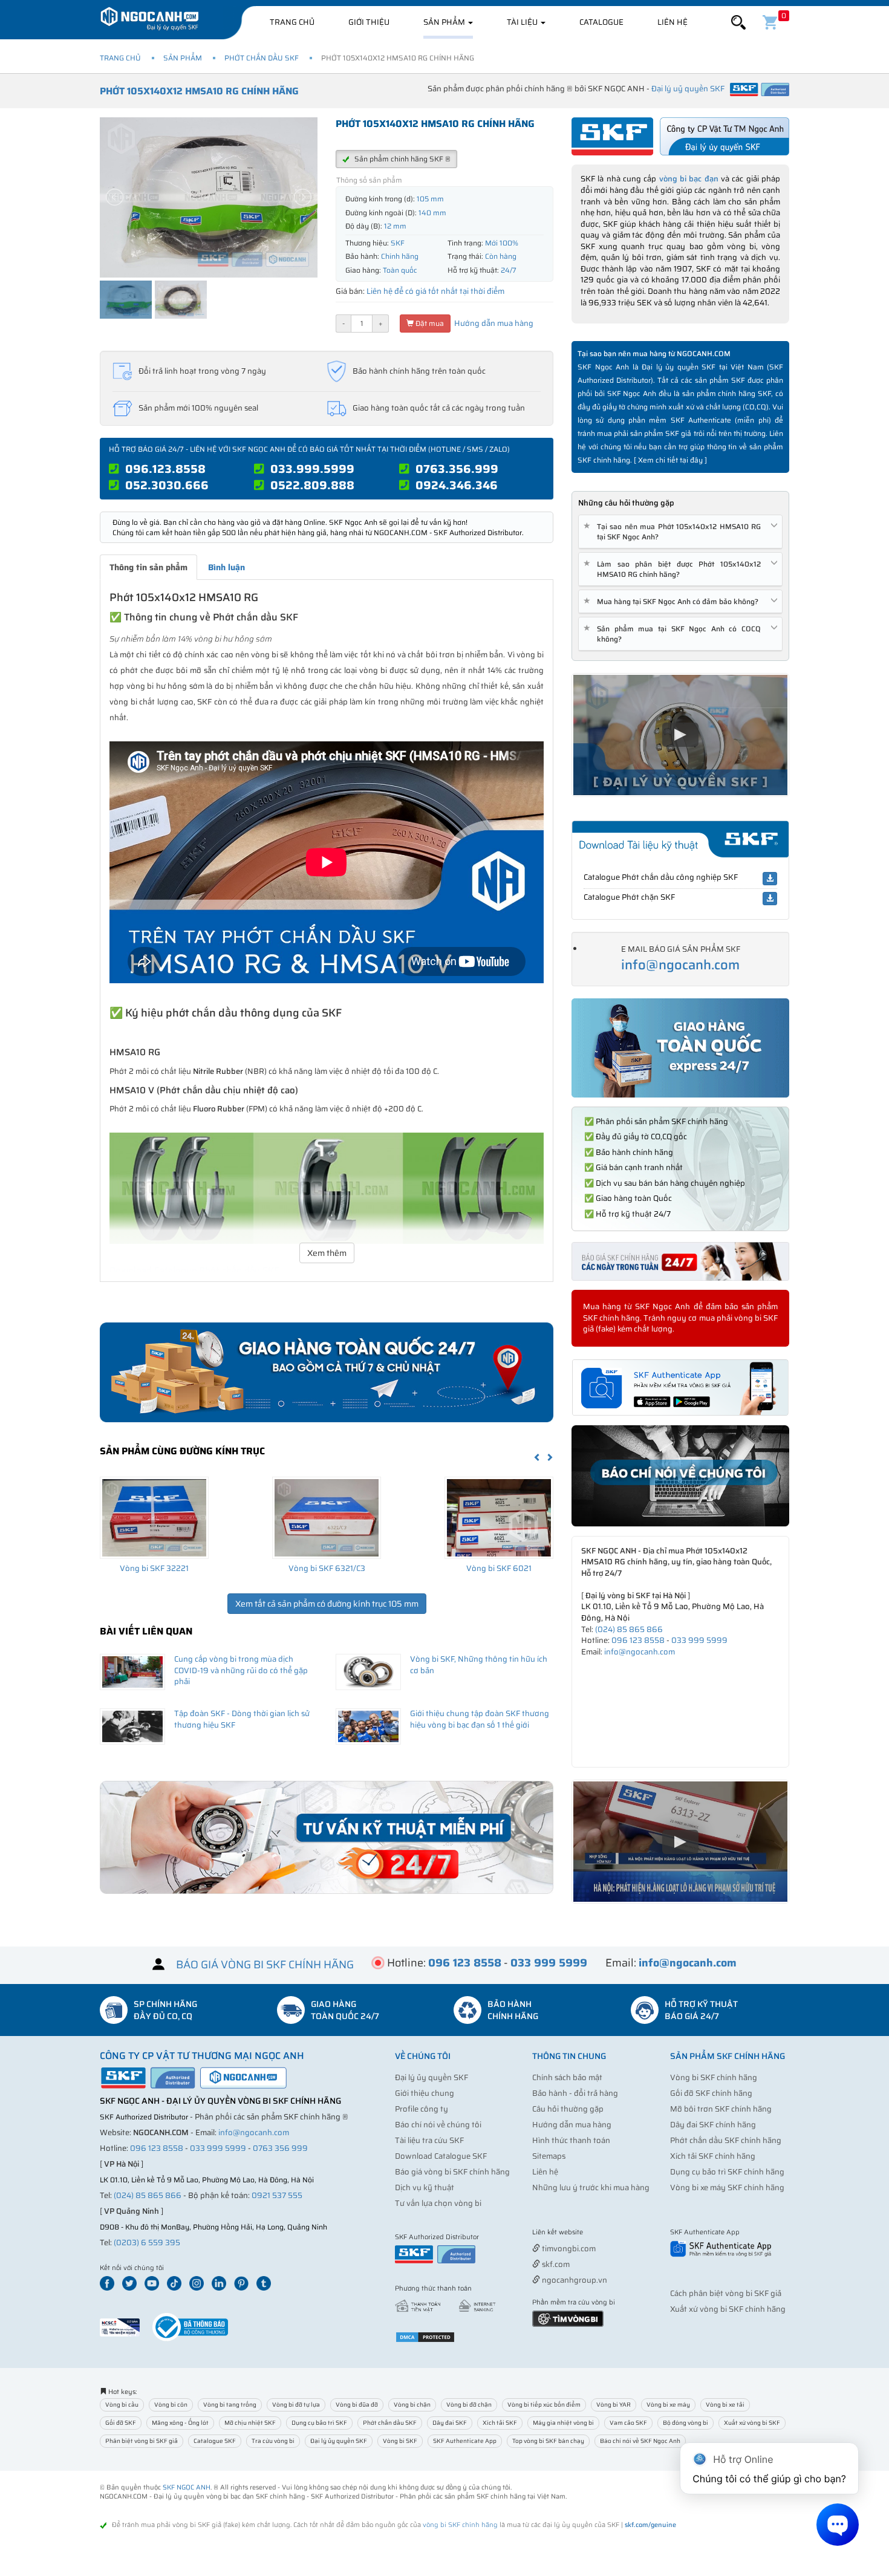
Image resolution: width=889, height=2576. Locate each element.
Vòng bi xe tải (725, 2405)
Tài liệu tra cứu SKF (429, 2140)
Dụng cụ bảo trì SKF (319, 2423)
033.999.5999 (312, 469)
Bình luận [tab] (226, 567)
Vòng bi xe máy (668, 2405)
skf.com (555, 2264)
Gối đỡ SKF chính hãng (711, 2093)
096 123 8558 (638, 1640)
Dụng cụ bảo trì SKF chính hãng (727, 2172)
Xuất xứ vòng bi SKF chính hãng (728, 2309)
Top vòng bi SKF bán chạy (548, 2441)
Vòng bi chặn (412, 2405)
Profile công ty (422, 2109)
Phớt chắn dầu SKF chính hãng (726, 2140)
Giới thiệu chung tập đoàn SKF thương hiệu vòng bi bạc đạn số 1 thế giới (480, 1719)
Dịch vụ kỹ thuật (425, 2187)
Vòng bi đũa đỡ (357, 2405)
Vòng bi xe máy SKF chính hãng (727, 2187)
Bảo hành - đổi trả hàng (575, 2093)
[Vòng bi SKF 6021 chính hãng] (499, 1518)
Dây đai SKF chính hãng (713, 2125)
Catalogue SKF (215, 2441)
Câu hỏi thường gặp (568, 2109)
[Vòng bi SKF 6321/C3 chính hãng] (327, 1518)
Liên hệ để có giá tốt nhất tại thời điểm (435, 291)
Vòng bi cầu (122, 2405)
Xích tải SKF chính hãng (713, 2156)
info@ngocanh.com (680, 965)
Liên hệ (672, 22)
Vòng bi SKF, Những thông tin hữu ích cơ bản (479, 1665)
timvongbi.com (568, 2249)
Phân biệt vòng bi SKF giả (142, 2441)
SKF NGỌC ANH (187, 2487)
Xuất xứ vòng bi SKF (752, 2423)
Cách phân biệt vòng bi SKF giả (726, 2293)
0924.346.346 (457, 485)
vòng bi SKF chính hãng (460, 2525)
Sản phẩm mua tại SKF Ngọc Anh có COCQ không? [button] (674, 634)
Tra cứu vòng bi (273, 2441)
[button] (738, 23)
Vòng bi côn (171, 2405)
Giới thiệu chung (425, 2093)
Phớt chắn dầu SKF (262, 58)
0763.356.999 (457, 469)
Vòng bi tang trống (230, 2405)
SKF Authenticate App (465, 2441)
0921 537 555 (277, 2195)
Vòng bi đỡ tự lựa (296, 2405)
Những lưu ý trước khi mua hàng (591, 2187)
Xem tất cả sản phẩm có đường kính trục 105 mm (327, 1604)
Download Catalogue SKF (441, 2156)
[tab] (680, 532)
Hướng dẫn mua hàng (493, 323)
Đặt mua (429, 323)
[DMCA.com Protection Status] (425, 2336)
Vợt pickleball (600, 2233)
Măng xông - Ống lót (180, 2423)
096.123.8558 (165, 469)
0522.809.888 (312, 485)
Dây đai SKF (450, 2423)
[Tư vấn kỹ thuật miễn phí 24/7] (327, 1837)
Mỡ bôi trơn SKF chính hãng (721, 2109)
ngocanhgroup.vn (574, 2280)
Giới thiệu (369, 22)
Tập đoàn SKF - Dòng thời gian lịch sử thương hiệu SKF (242, 1719)
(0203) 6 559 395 (147, 2243)
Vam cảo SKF (628, 2423)
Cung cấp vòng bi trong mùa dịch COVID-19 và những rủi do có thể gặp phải (241, 1670)
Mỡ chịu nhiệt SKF (250, 2423)
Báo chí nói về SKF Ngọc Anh (640, 2441)
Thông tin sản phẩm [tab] (148, 567)
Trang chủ (292, 22)
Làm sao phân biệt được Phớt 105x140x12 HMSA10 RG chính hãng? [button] (674, 569)
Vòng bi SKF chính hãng (714, 2077)
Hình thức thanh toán (571, 2140)
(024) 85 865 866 (629, 1629)
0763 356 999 (280, 2148)
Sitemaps (549, 2156)
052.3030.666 (167, 485)
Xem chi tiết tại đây (670, 460)
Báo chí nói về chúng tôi (438, 2125)
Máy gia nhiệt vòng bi (563, 2423)
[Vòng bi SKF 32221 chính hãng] (154, 1518)
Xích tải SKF (500, 2423)
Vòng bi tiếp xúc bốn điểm (544, 2405)
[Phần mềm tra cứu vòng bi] (568, 2318)
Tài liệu (523, 22)
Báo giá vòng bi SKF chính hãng (452, 2172)
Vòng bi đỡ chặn (469, 2405)
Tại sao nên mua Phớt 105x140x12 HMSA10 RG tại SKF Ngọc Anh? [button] (674, 532)
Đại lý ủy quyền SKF (431, 2077)
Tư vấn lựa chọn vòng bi (438, 2203)
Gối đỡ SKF (121, 2423)
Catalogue (601, 22)
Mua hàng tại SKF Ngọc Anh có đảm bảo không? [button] (673, 601)
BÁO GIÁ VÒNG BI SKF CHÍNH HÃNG (265, 1965)
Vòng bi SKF (400, 2441)
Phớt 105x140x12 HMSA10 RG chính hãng (199, 91)
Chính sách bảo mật (567, 2077)
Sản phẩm (445, 22)
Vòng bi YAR (614, 2405)
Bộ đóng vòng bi (685, 2423)
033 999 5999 (699, 1640)
